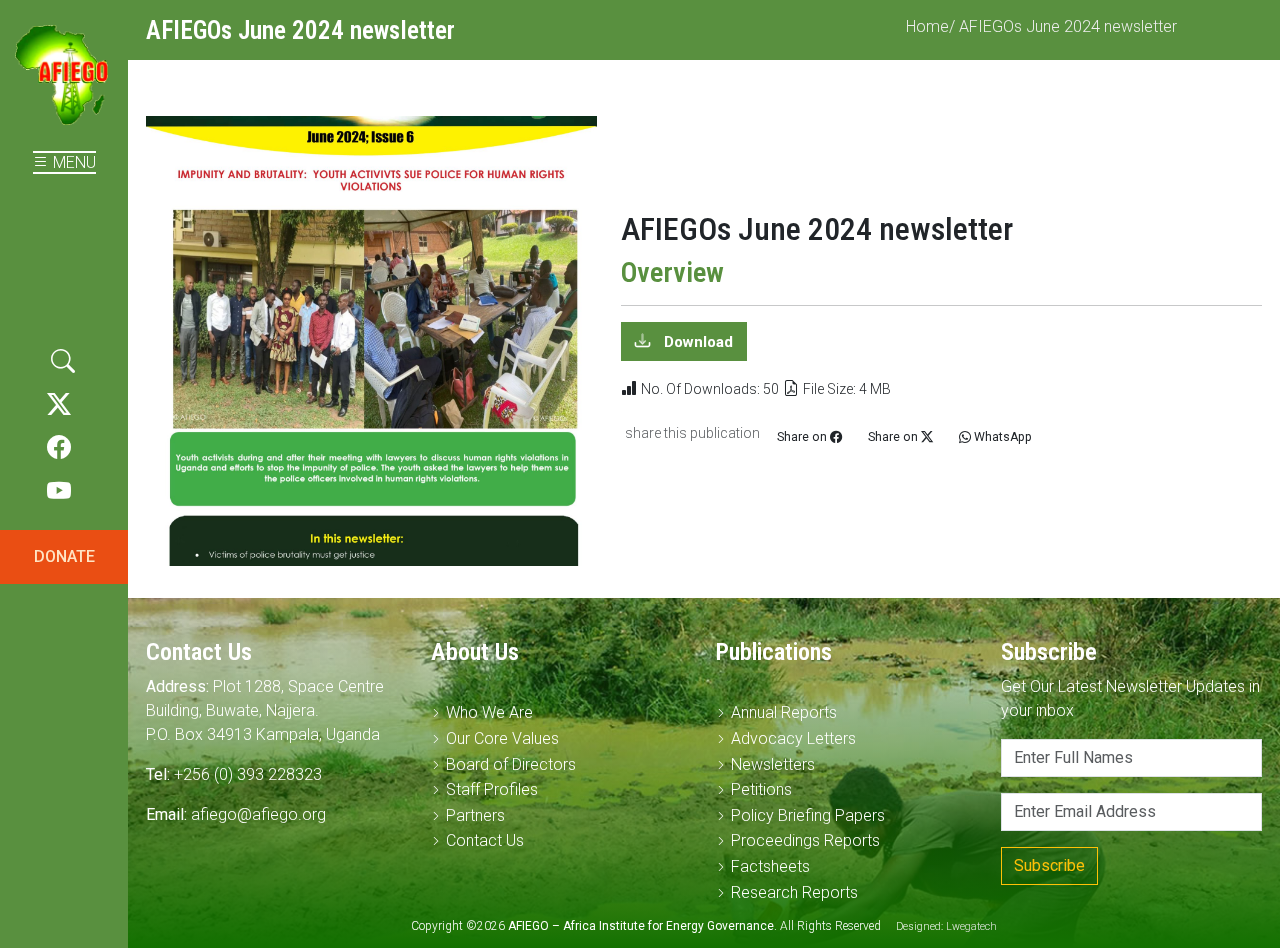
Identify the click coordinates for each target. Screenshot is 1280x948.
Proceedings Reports (805, 840)
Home (927, 26)
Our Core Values (502, 738)
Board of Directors (511, 764)
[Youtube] (59, 492)
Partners (475, 815)
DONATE (64, 556)
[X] (59, 405)
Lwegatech (971, 926)
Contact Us (485, 840)
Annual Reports (784, 712)
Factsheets (770, 866)
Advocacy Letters (793, 738)
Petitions (761, 789)
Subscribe (1049, 865)
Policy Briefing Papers (808, 815)
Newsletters (773, 764)
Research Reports (794, 892)
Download (696, 342)
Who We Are (489, 712)
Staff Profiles (492, 789)
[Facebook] (59, 448)
